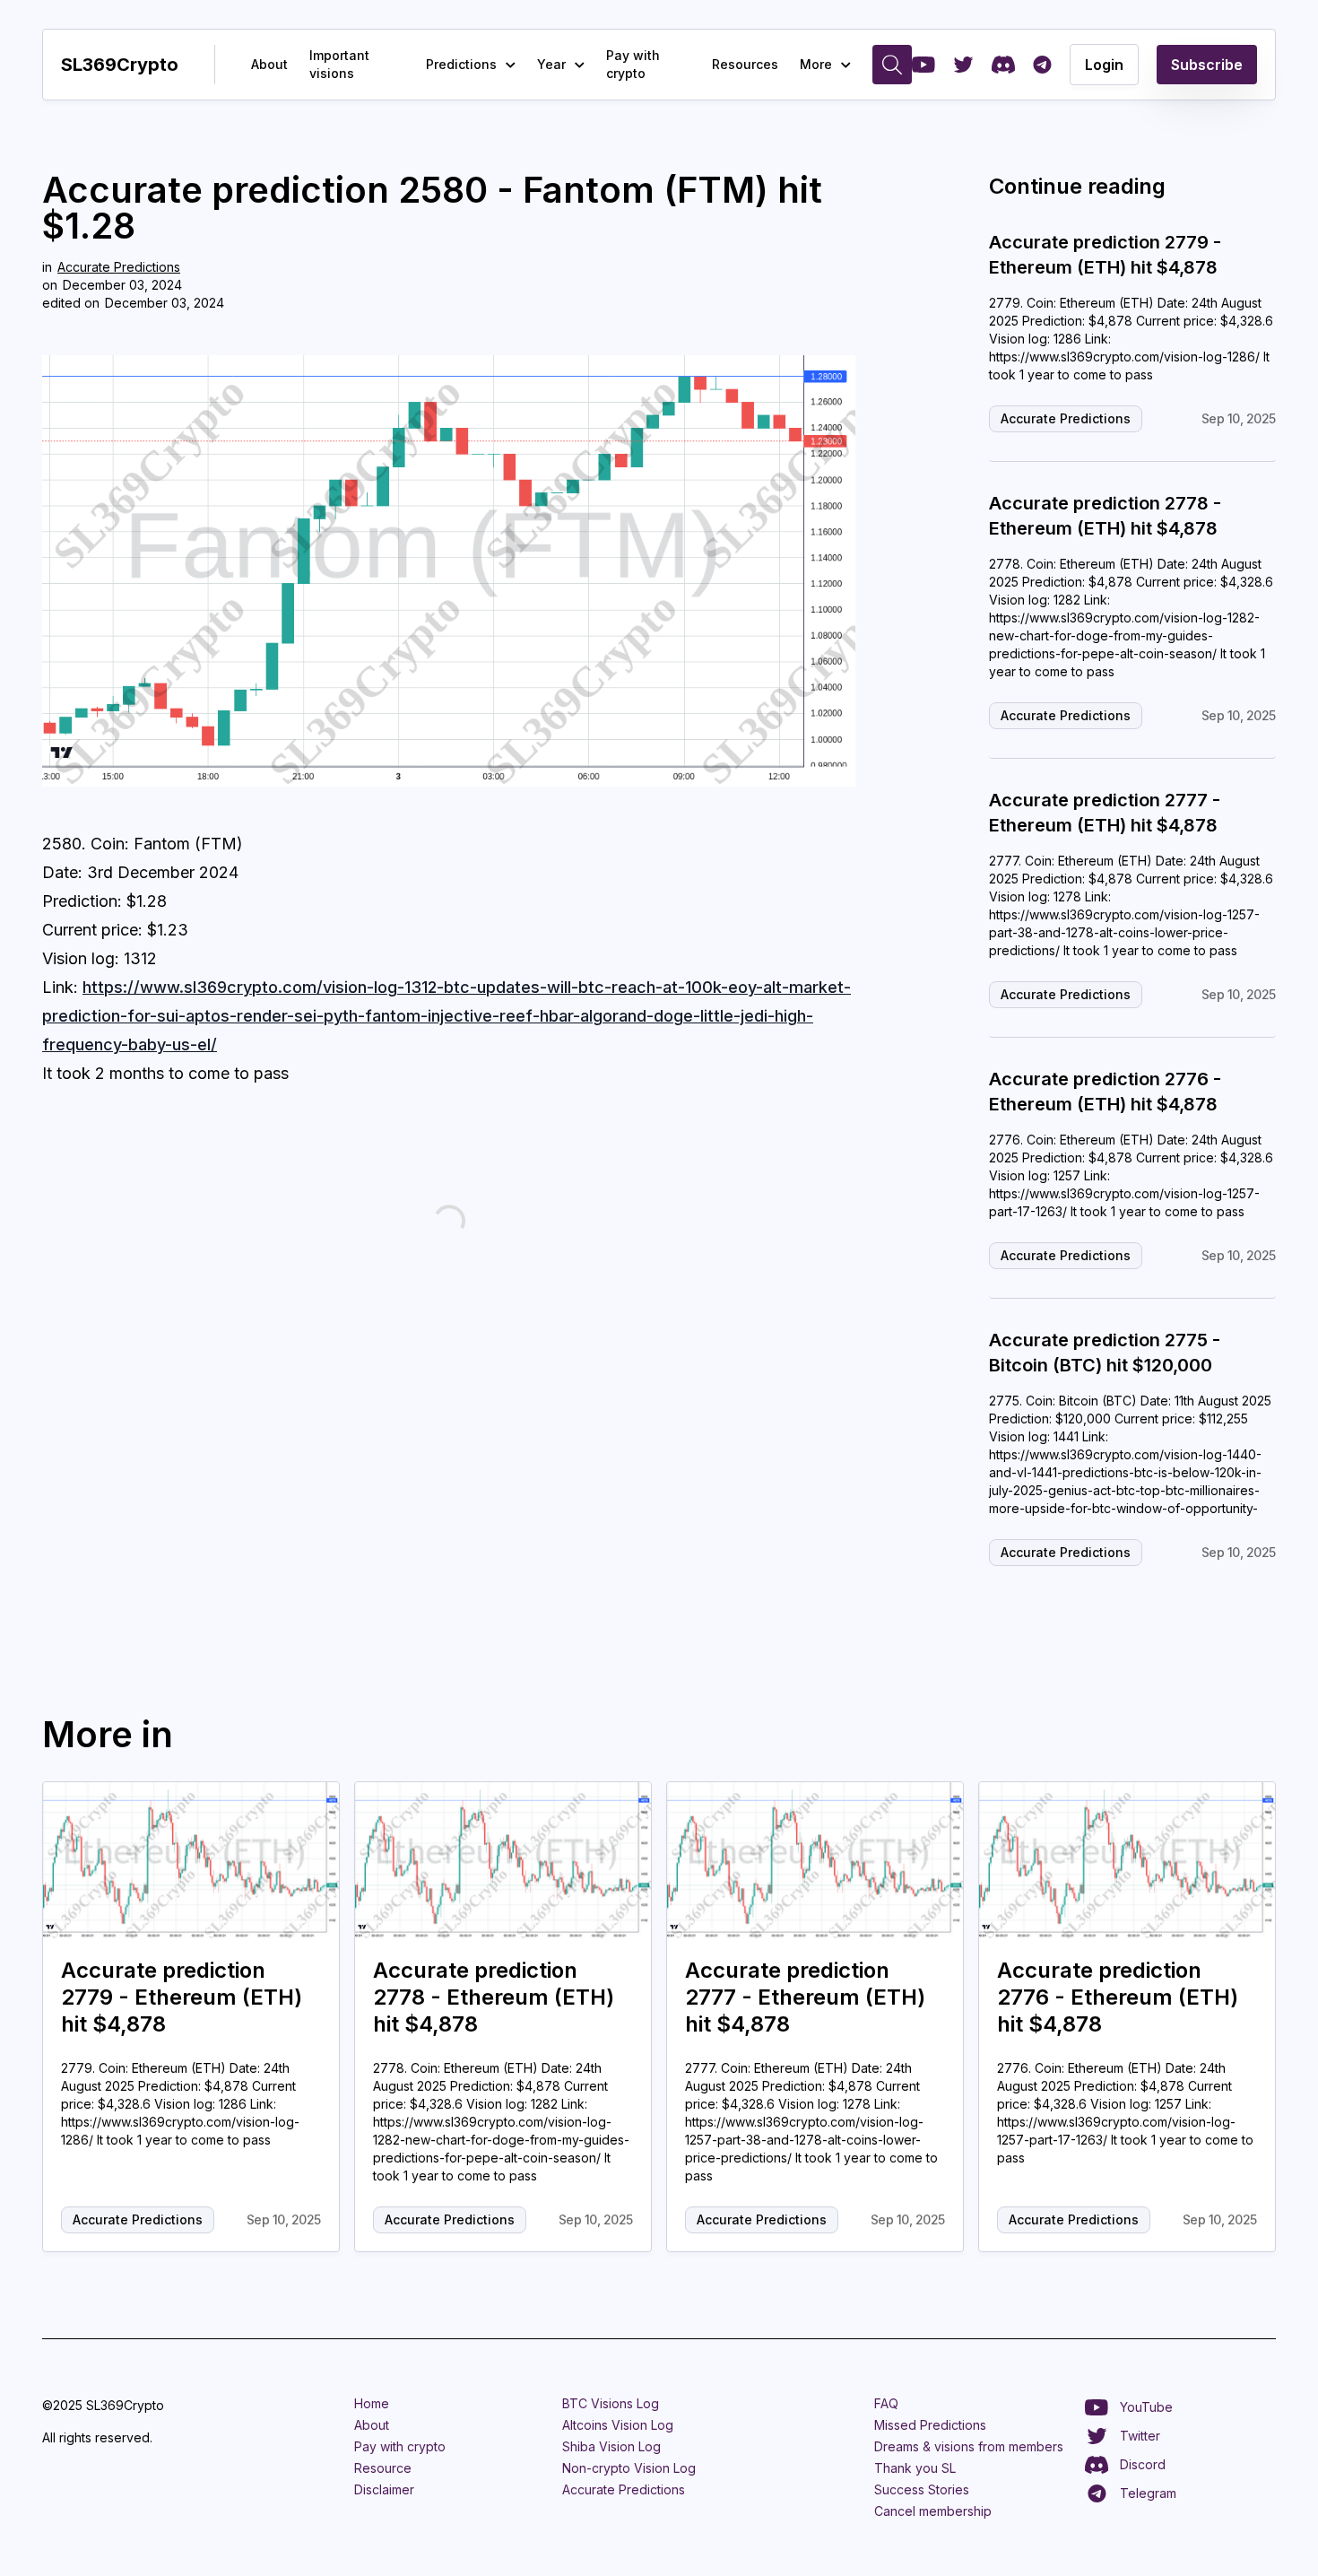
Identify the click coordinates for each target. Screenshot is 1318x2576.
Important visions (339, 64)
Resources (745, 64)
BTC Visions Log (611, 2403)
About (269, 64)
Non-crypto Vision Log (629, 2468)
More (816, 64)
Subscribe (1207, 65)
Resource (383, 2468)
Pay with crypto (633, 64)
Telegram (1148, 2493)
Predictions (461, 64)
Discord (1143, 2464)
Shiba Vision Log (611, 2446)
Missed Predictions (930, 2425)
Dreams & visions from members (969, 2446)
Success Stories (922, 2489)
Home (372, 2403)
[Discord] (1003, 65)
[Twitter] (963, 65)
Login (1104, 65)
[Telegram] (1042, 65)
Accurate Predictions (119, 267)
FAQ (886, 2403)
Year (551, 64)
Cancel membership (933, 2511)
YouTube (1146, 2407)
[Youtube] (923, 65)
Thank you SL (915, 2468)
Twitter (1140, 2436)
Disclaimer (384, 2489)
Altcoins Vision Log (618, 2425)
